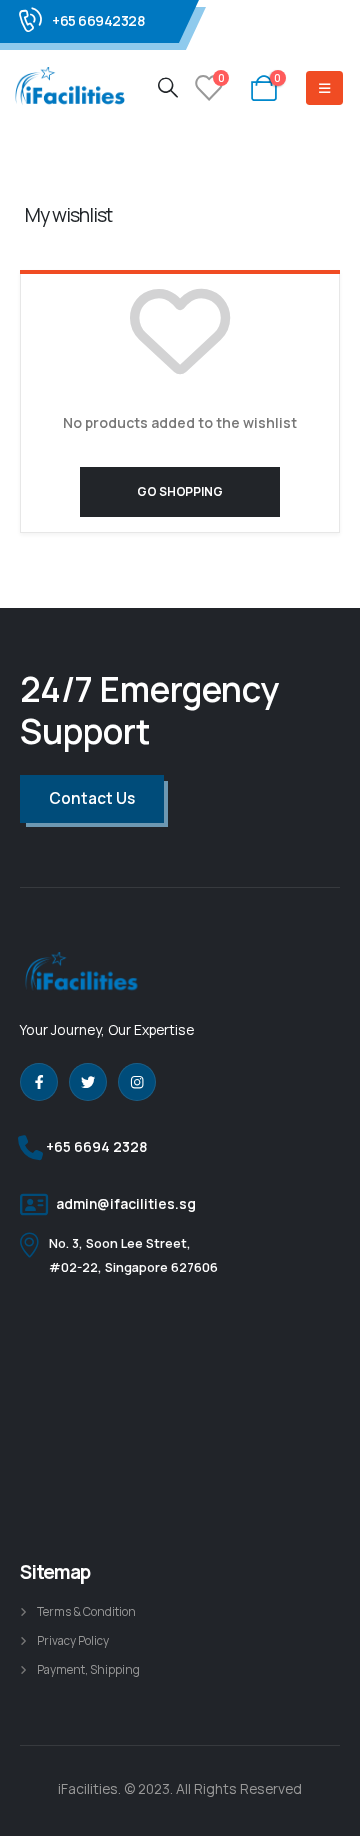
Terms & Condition (86, 1612)
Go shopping (179, 491)
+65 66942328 (98, 20)
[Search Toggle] (168, 87)
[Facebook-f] (39, 1082)
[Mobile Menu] (324, 88)
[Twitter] (88, 1082)
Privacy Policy (73, 1641)
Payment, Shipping (88, 1670)
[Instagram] (137, 1082)
